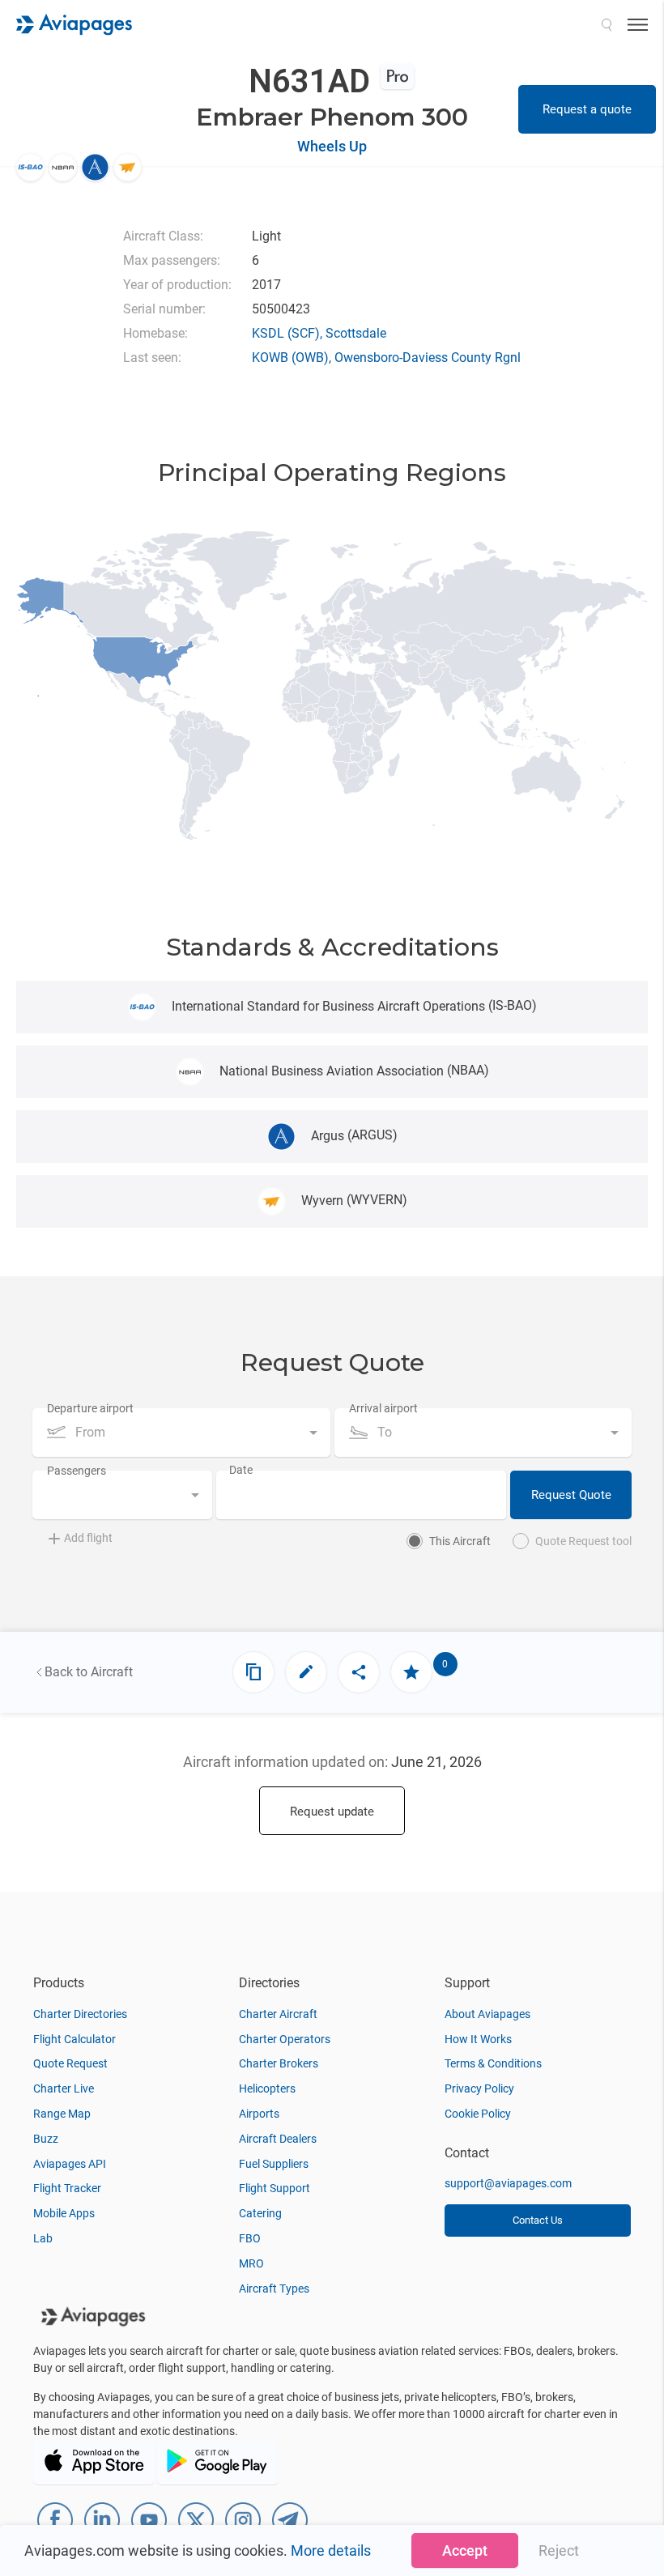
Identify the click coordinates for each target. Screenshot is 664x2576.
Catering (260, 2213)
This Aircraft (460, 1541)
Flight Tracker (67, 2188)
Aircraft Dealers (278, 2139)
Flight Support (275, 2188)
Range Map (62, 2114)
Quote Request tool (583, 1541)
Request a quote (587, 109)
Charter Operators (285, 2039)
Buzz (46, 2139)
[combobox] (181, 1433)
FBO (250, 2238)
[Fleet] (253, 1672)
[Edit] (306, 1672)
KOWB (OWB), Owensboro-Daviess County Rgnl (386, 358)
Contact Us (538, 2220)
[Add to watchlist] (411, 1672)
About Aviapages (487, 2014)
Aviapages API (70, 2164)
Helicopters (267, 2088)
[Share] (359, 1672)
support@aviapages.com (508, 2183)
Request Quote (571, 1495)
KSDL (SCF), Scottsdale (319, 333)
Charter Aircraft (278, 2014)
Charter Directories (80, 2014)
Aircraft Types (274, 2289)
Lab (43, 2238)
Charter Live (64, 2088)
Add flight (88, 1538)
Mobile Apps (64, 2213)
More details (331, 2550)
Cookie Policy (478, 2114)
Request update (332, 1812)
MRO (251, 2263)
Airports (259, 2114)
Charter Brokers (279, 2063)
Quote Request (70, 2063)
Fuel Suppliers (274, 2164)
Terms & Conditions (493, 2063)
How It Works (478, 2039)
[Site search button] (607, 24)
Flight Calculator (74, 2039)
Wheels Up (332, 146)
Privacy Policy (479, 2088)
